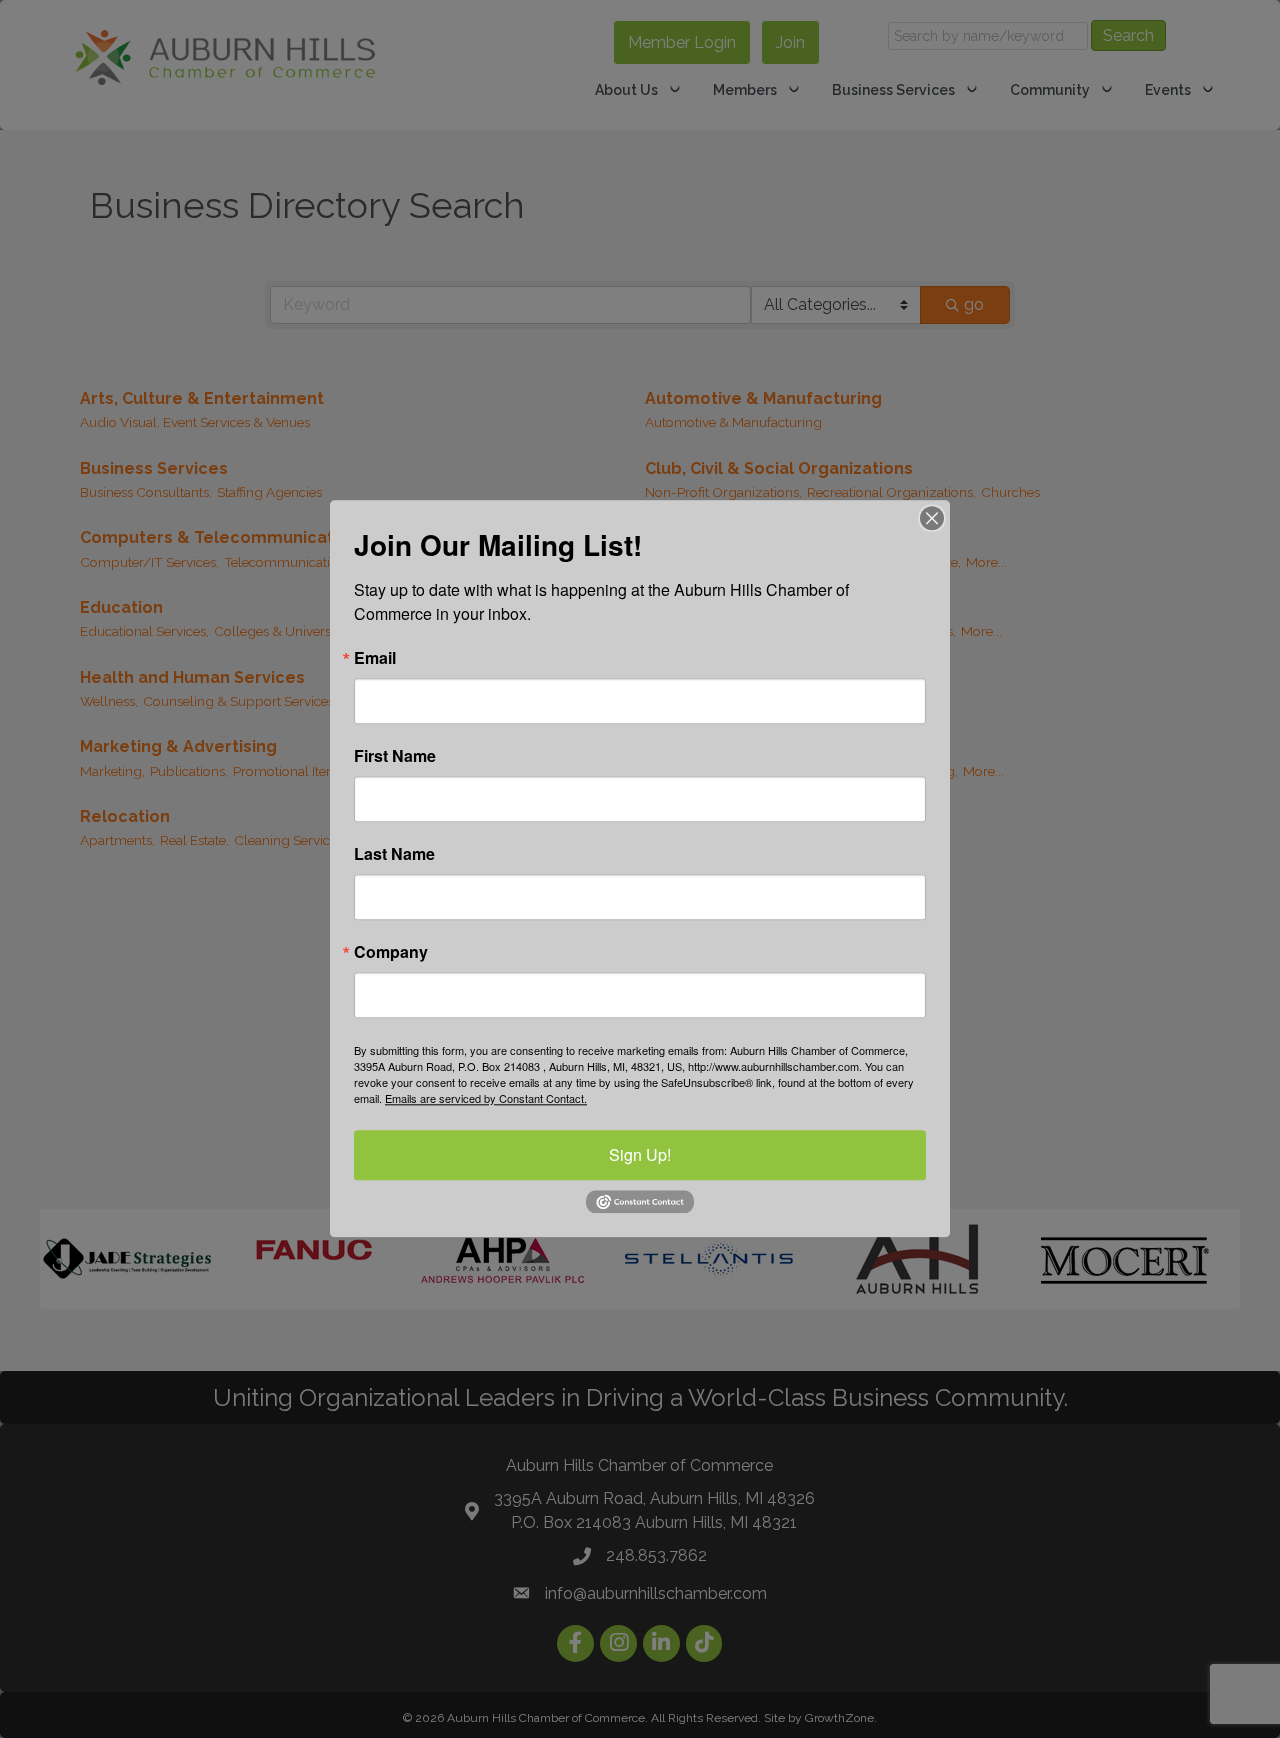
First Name (395, 756)
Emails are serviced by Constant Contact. (486, 1098)
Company (391, 952)
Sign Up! (640, 1154)
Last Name (394, 854)
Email (375, 658)
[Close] (932, 518)
